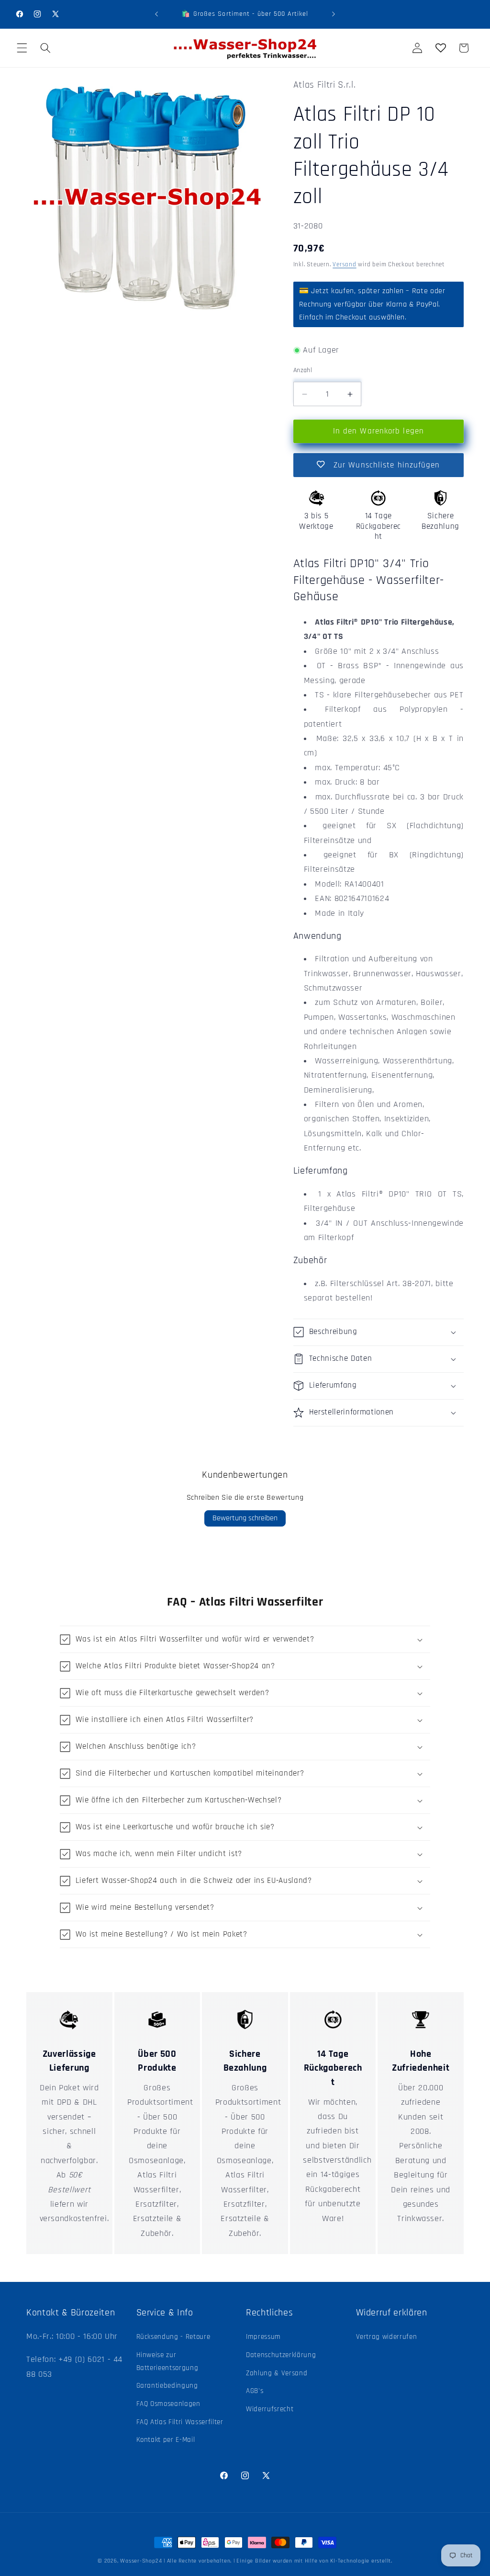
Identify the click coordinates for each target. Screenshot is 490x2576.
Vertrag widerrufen (387, 2337)
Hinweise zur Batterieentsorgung (167, 2361)
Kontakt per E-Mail (166, 2440)
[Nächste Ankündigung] (334, 14)
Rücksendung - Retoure (173, 2337)
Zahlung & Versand (277, 2373)
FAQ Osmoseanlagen (168, 2404)
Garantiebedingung (167, 2386)
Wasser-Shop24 (141, 2561)
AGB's (255, 2391)
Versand (344, 265)
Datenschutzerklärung (281, 2355)
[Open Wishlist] (440, 48)
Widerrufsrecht (270, 2409)
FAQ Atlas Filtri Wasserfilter (180, 2422)
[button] (22, 48)
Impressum (263, 2337)
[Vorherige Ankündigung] (156, 14)
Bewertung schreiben (245, 1518)
